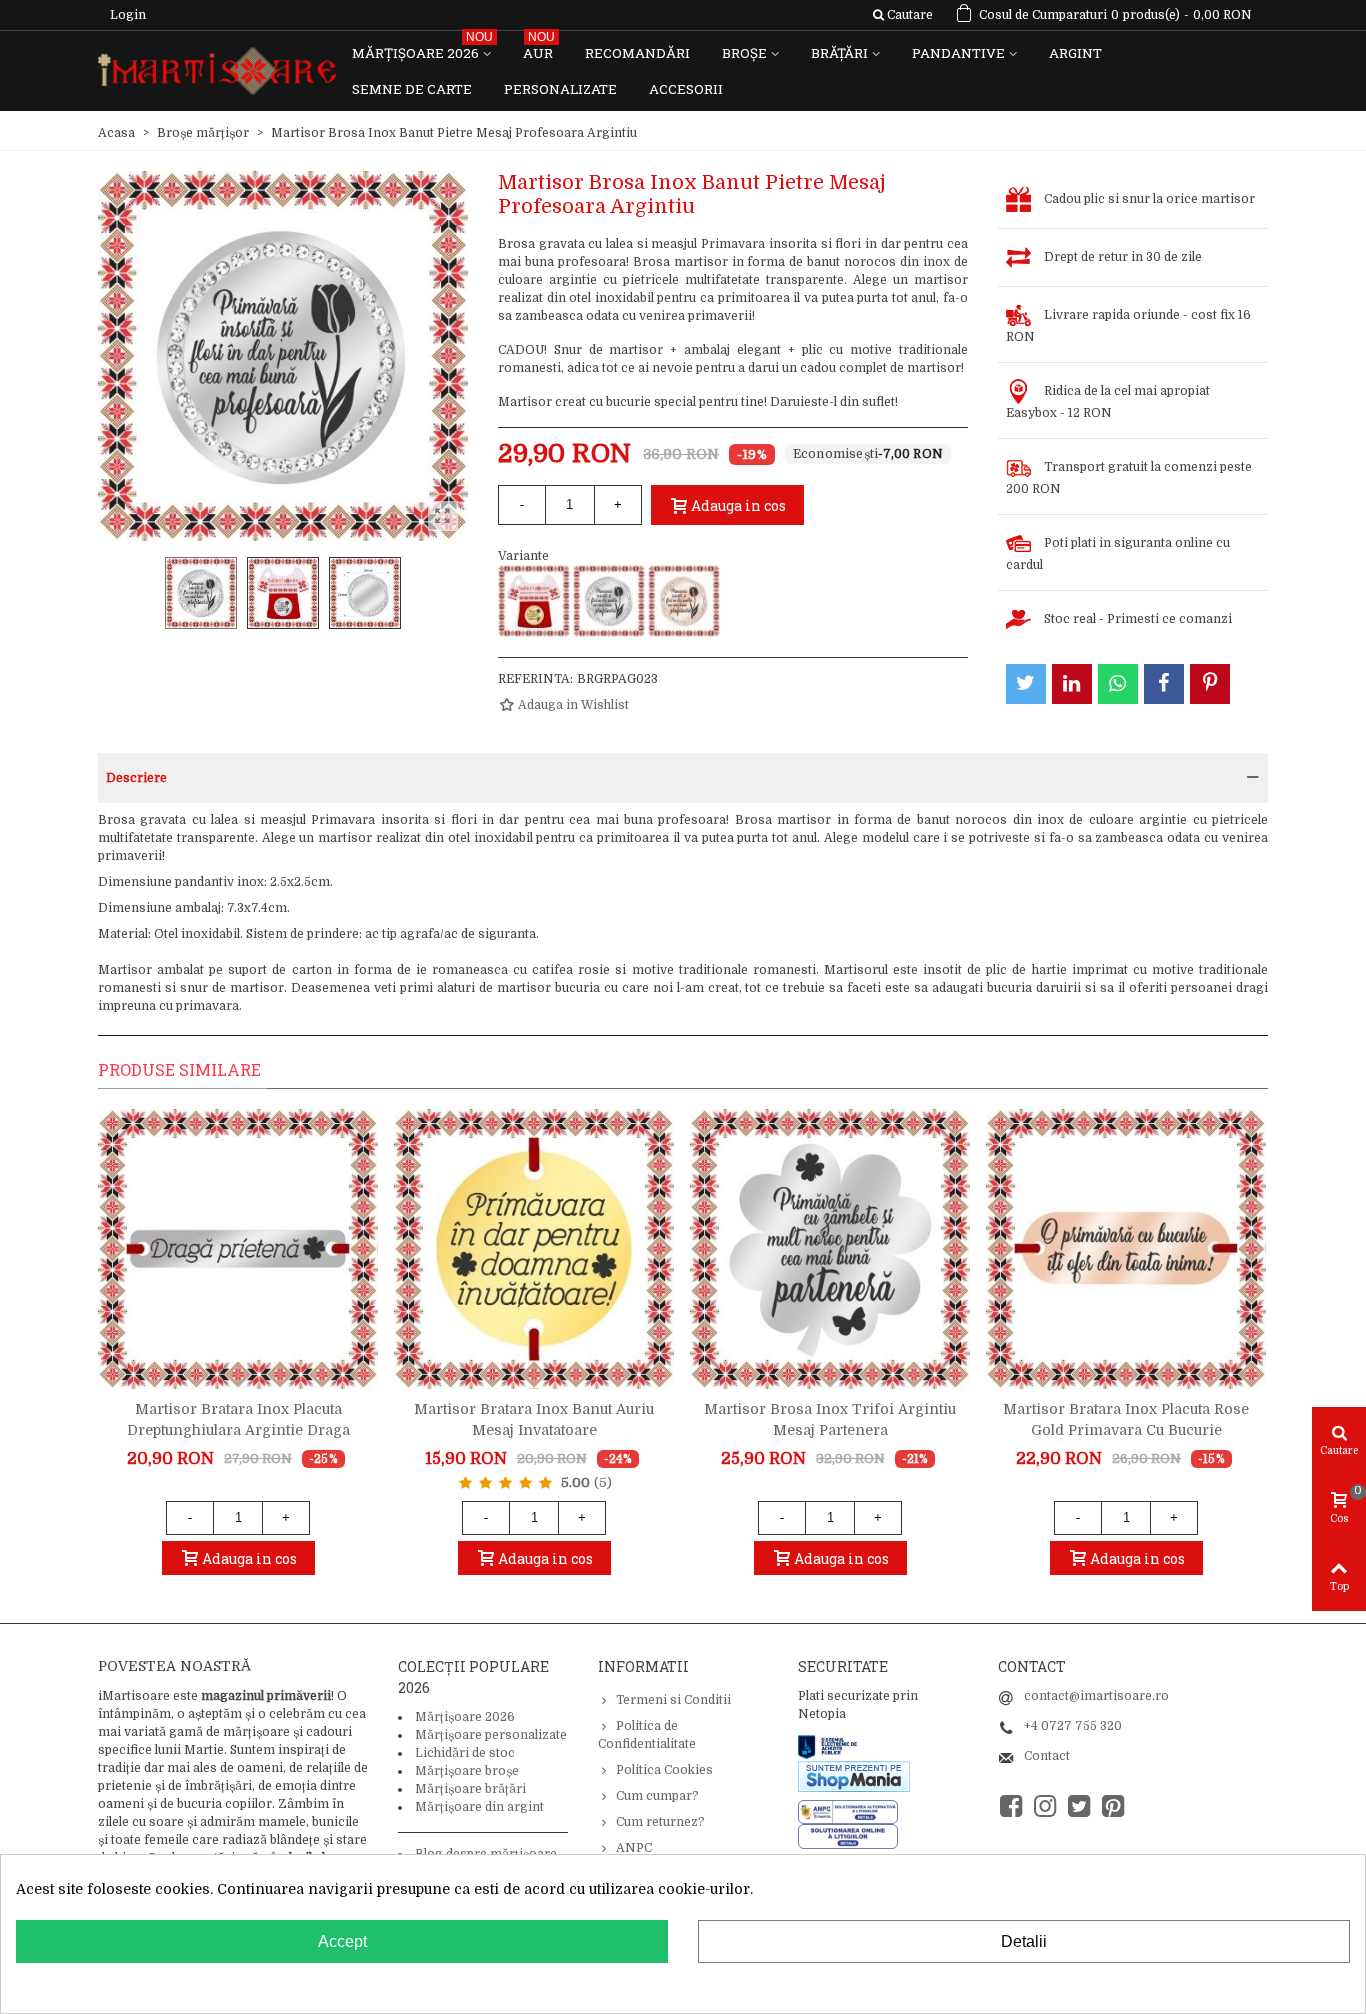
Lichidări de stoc (465, 1753)
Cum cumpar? (657, 1796)
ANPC (634, 1848)
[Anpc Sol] (848, 1836)
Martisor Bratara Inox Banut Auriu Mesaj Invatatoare (534, 1419)
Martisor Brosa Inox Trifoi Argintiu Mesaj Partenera (830, 1419)
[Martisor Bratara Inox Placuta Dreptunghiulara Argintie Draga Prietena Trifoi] (238, 1249)
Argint (1075, 53)
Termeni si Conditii (673, 1700)
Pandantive (958, 53)
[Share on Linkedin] (1072, 684)
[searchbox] (902, 15)
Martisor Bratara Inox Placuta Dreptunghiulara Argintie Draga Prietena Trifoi (238, 1430)
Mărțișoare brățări (470, 1789)
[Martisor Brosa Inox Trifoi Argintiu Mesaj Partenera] (830, 1249)
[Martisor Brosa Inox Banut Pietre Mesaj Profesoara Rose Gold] (684, 601)
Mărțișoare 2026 (422, 48)
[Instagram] (1045, 1806)
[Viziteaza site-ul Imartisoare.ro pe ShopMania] (854, 1775)
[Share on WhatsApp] (1118, 684)
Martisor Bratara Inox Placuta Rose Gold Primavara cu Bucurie (1126, 1419)
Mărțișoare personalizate (491, 1735)
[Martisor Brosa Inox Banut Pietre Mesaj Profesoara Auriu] (534, 601)
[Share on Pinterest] (1210, 684)
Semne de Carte (412, 89)
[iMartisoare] (217, 71)
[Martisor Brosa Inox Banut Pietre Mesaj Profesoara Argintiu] (609, 601)
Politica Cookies (664, 1770)
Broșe (744, 53)
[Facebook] (1011, 1806)
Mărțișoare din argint (479, 1807)
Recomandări (637, 53)
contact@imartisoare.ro (1096, 1696)
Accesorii (686, 89)
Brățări (839, 53)
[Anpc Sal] (853, 1811)
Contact (1047, 1756)
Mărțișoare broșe (467, 1771)
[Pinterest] (1113, 1806)
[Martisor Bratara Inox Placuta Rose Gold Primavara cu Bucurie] (1126, 1249)
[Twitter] (1079, 1806)
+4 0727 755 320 (1073, 1726)
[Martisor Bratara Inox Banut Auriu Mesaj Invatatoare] (534, 1249)
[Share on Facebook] (1164, 684)
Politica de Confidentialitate (647, 1735)
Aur (539, 48)
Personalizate (560, 89)
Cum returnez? (660, 1822)
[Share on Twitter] (1026, 684)
